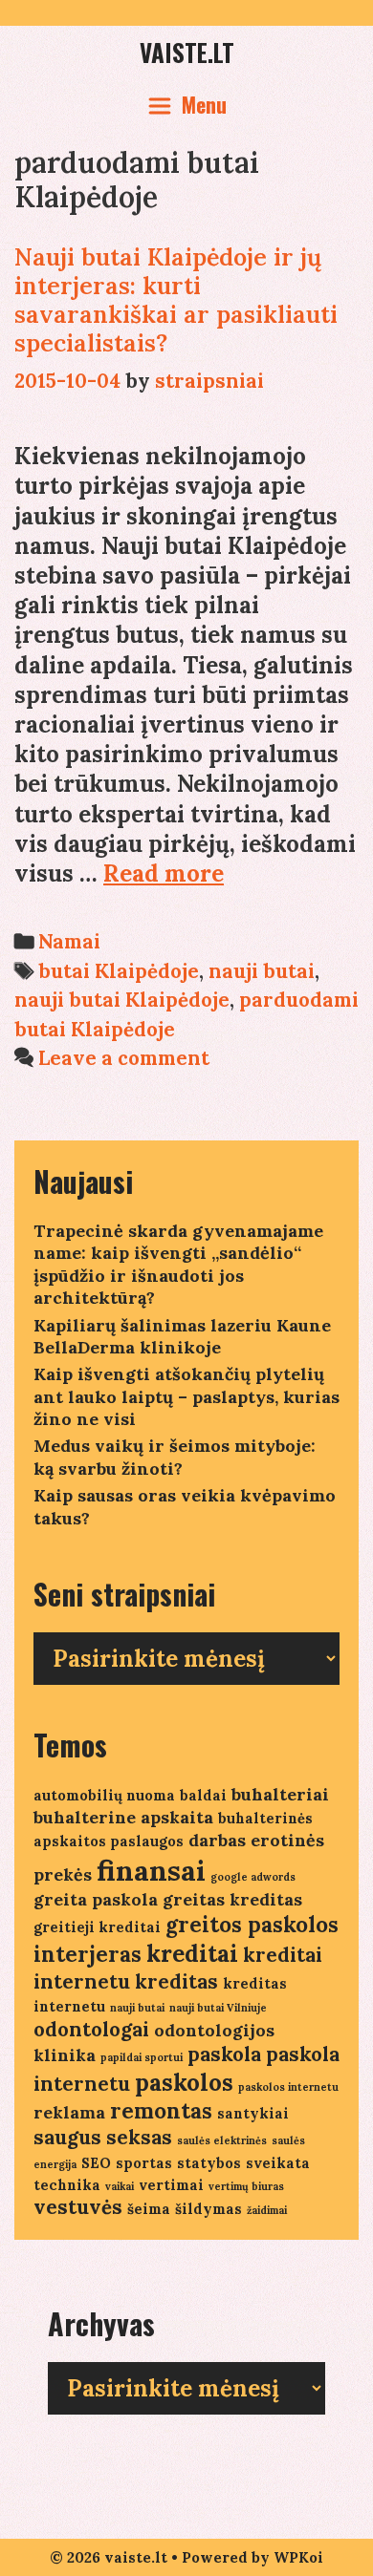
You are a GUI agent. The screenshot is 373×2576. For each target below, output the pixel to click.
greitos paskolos (252, 1925)
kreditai (192, 1954)
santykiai (253, 2113)
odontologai (91, 2029)
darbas (217, 1840)
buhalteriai (280, 1794)
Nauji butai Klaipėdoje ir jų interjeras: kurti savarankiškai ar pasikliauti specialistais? (176, 300)
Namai (69, 941)
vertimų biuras (246, 2186)
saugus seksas (103, 2137)
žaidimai (267, 2210)
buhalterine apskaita (123, 1817)
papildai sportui (142, 2057)
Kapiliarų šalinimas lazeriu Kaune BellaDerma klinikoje (182, 1336)
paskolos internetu (288, 2087)
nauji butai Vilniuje (218, 2008)
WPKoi (298, 2557)
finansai (151, 1870)
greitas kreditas (232, 1899)
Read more (164, 873)
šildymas (208, 2209)
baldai (203, 1795)
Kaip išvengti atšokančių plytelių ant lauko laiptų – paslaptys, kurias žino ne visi (186, 1396)
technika (67, 2185)
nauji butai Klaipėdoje (122, 1000)
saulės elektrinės (222, 2140)
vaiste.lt (187, 52)
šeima (149, 2209)
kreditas (176, 1981)
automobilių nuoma (104, 1795)
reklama (69, 2112)
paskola (224, 2054)
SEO (96, 2163)
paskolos (184, 2083)
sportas (144, 2163)
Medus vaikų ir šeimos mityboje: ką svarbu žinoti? (175, 1457)
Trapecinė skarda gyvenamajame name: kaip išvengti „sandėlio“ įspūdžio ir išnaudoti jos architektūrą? (178, 1264)
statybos (209, 2163)
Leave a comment (124, 1058)
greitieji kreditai (97, 1927)
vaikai (120, 2186)
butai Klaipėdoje (119, 971)
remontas (161, 2111)
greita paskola (96, 1899)
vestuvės (78, 2207)
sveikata (278, 2163)
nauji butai (262, 971)
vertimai (171, 2185)
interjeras (88, 1954)
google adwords (253, 1877)
